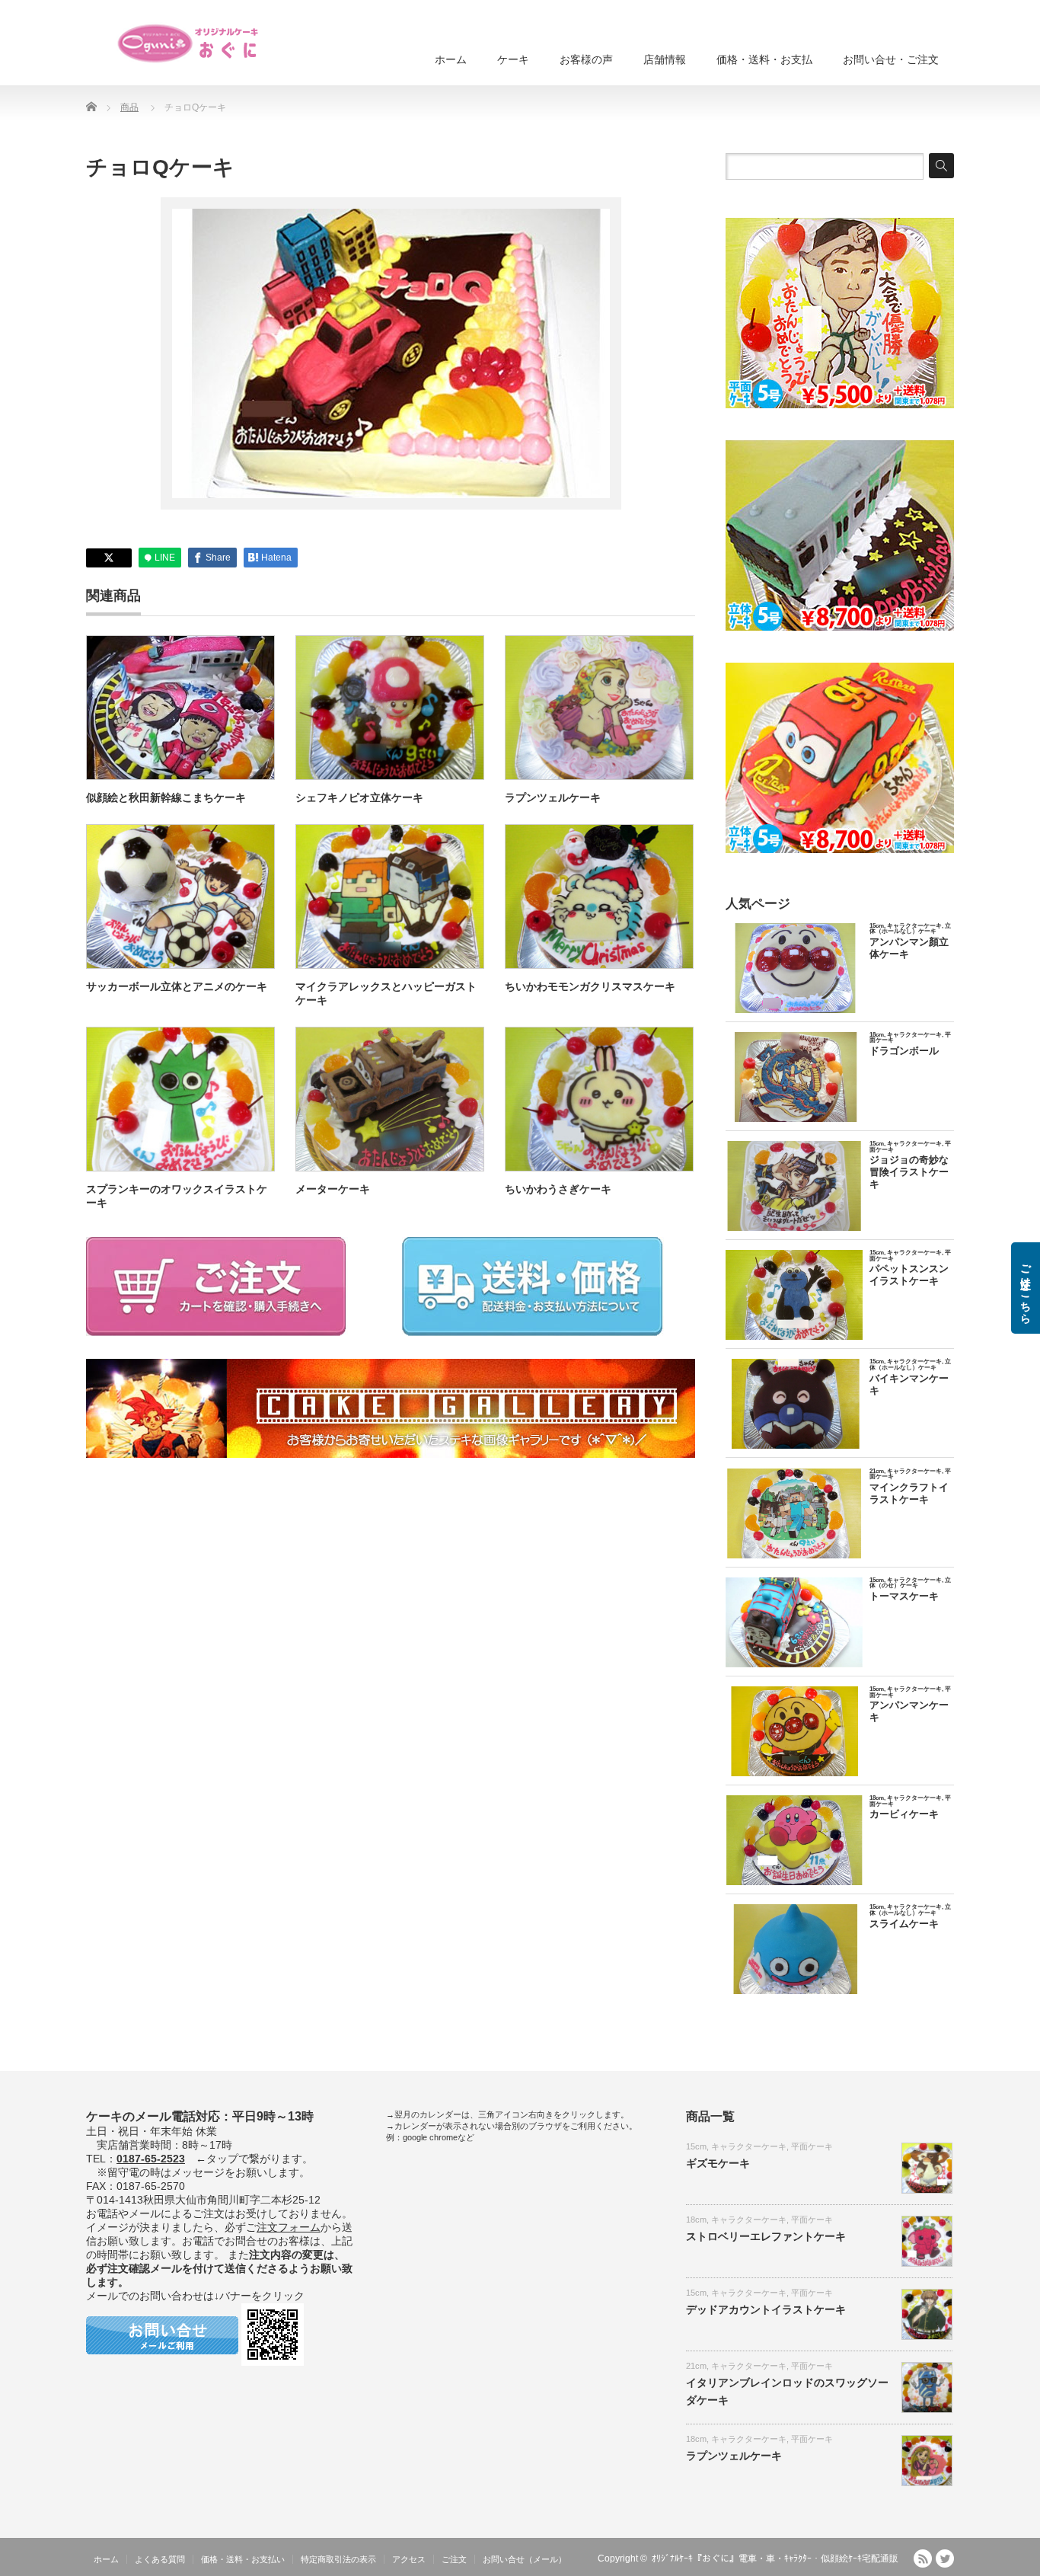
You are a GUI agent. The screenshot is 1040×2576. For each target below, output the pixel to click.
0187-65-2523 (151, 2159)
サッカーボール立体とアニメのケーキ (177, 986)
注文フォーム (289, 2227)
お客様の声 (586, 59)
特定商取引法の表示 (338, 2559)
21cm (696, 2366)
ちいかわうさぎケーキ (558, 1189)
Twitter (945, 2558)
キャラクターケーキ (749, 2146)
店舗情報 (665, 59)
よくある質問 (160, 2559)
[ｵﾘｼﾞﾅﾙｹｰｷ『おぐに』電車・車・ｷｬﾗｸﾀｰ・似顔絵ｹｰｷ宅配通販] (189, 43)
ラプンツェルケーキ (553, 797)
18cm (696, 2220)
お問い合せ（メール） (525, 2559)
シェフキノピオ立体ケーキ (359, 797)
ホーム (451, 59)
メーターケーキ (333, 1189)
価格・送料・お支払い (243, 2559)
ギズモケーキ (718, 2163)
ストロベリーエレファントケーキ (766, 2236)
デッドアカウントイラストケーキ (766, 2309)
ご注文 (454, 2559)
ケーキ (513, 59)
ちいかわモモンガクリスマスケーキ (590, 986)
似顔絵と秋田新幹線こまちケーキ (166, 797)
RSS (923, 2558)
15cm (696, 2146)
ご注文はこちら (1026, 1288)
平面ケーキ (812, 2146)
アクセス (409, 2559)
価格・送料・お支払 (764, 59)
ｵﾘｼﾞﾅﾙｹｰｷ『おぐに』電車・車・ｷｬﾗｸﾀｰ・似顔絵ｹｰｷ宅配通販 (775, 2558)
